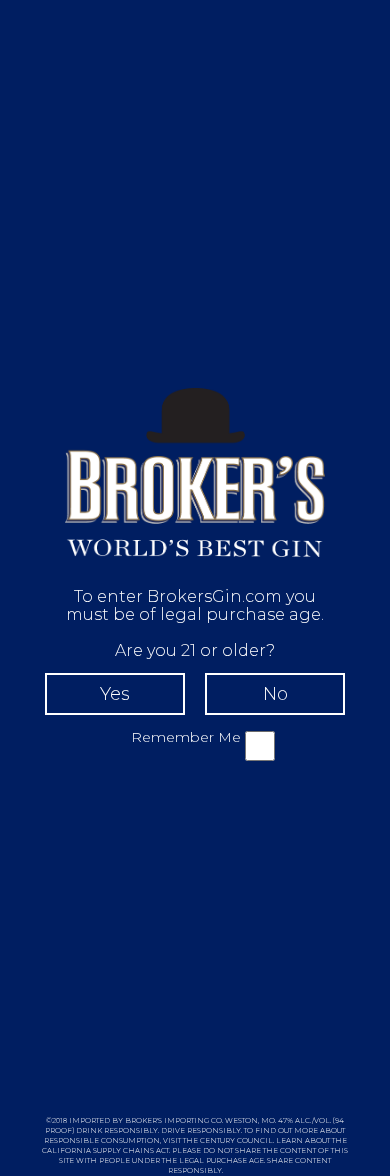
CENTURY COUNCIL (236, 1140)
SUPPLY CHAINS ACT (131, 1150)
